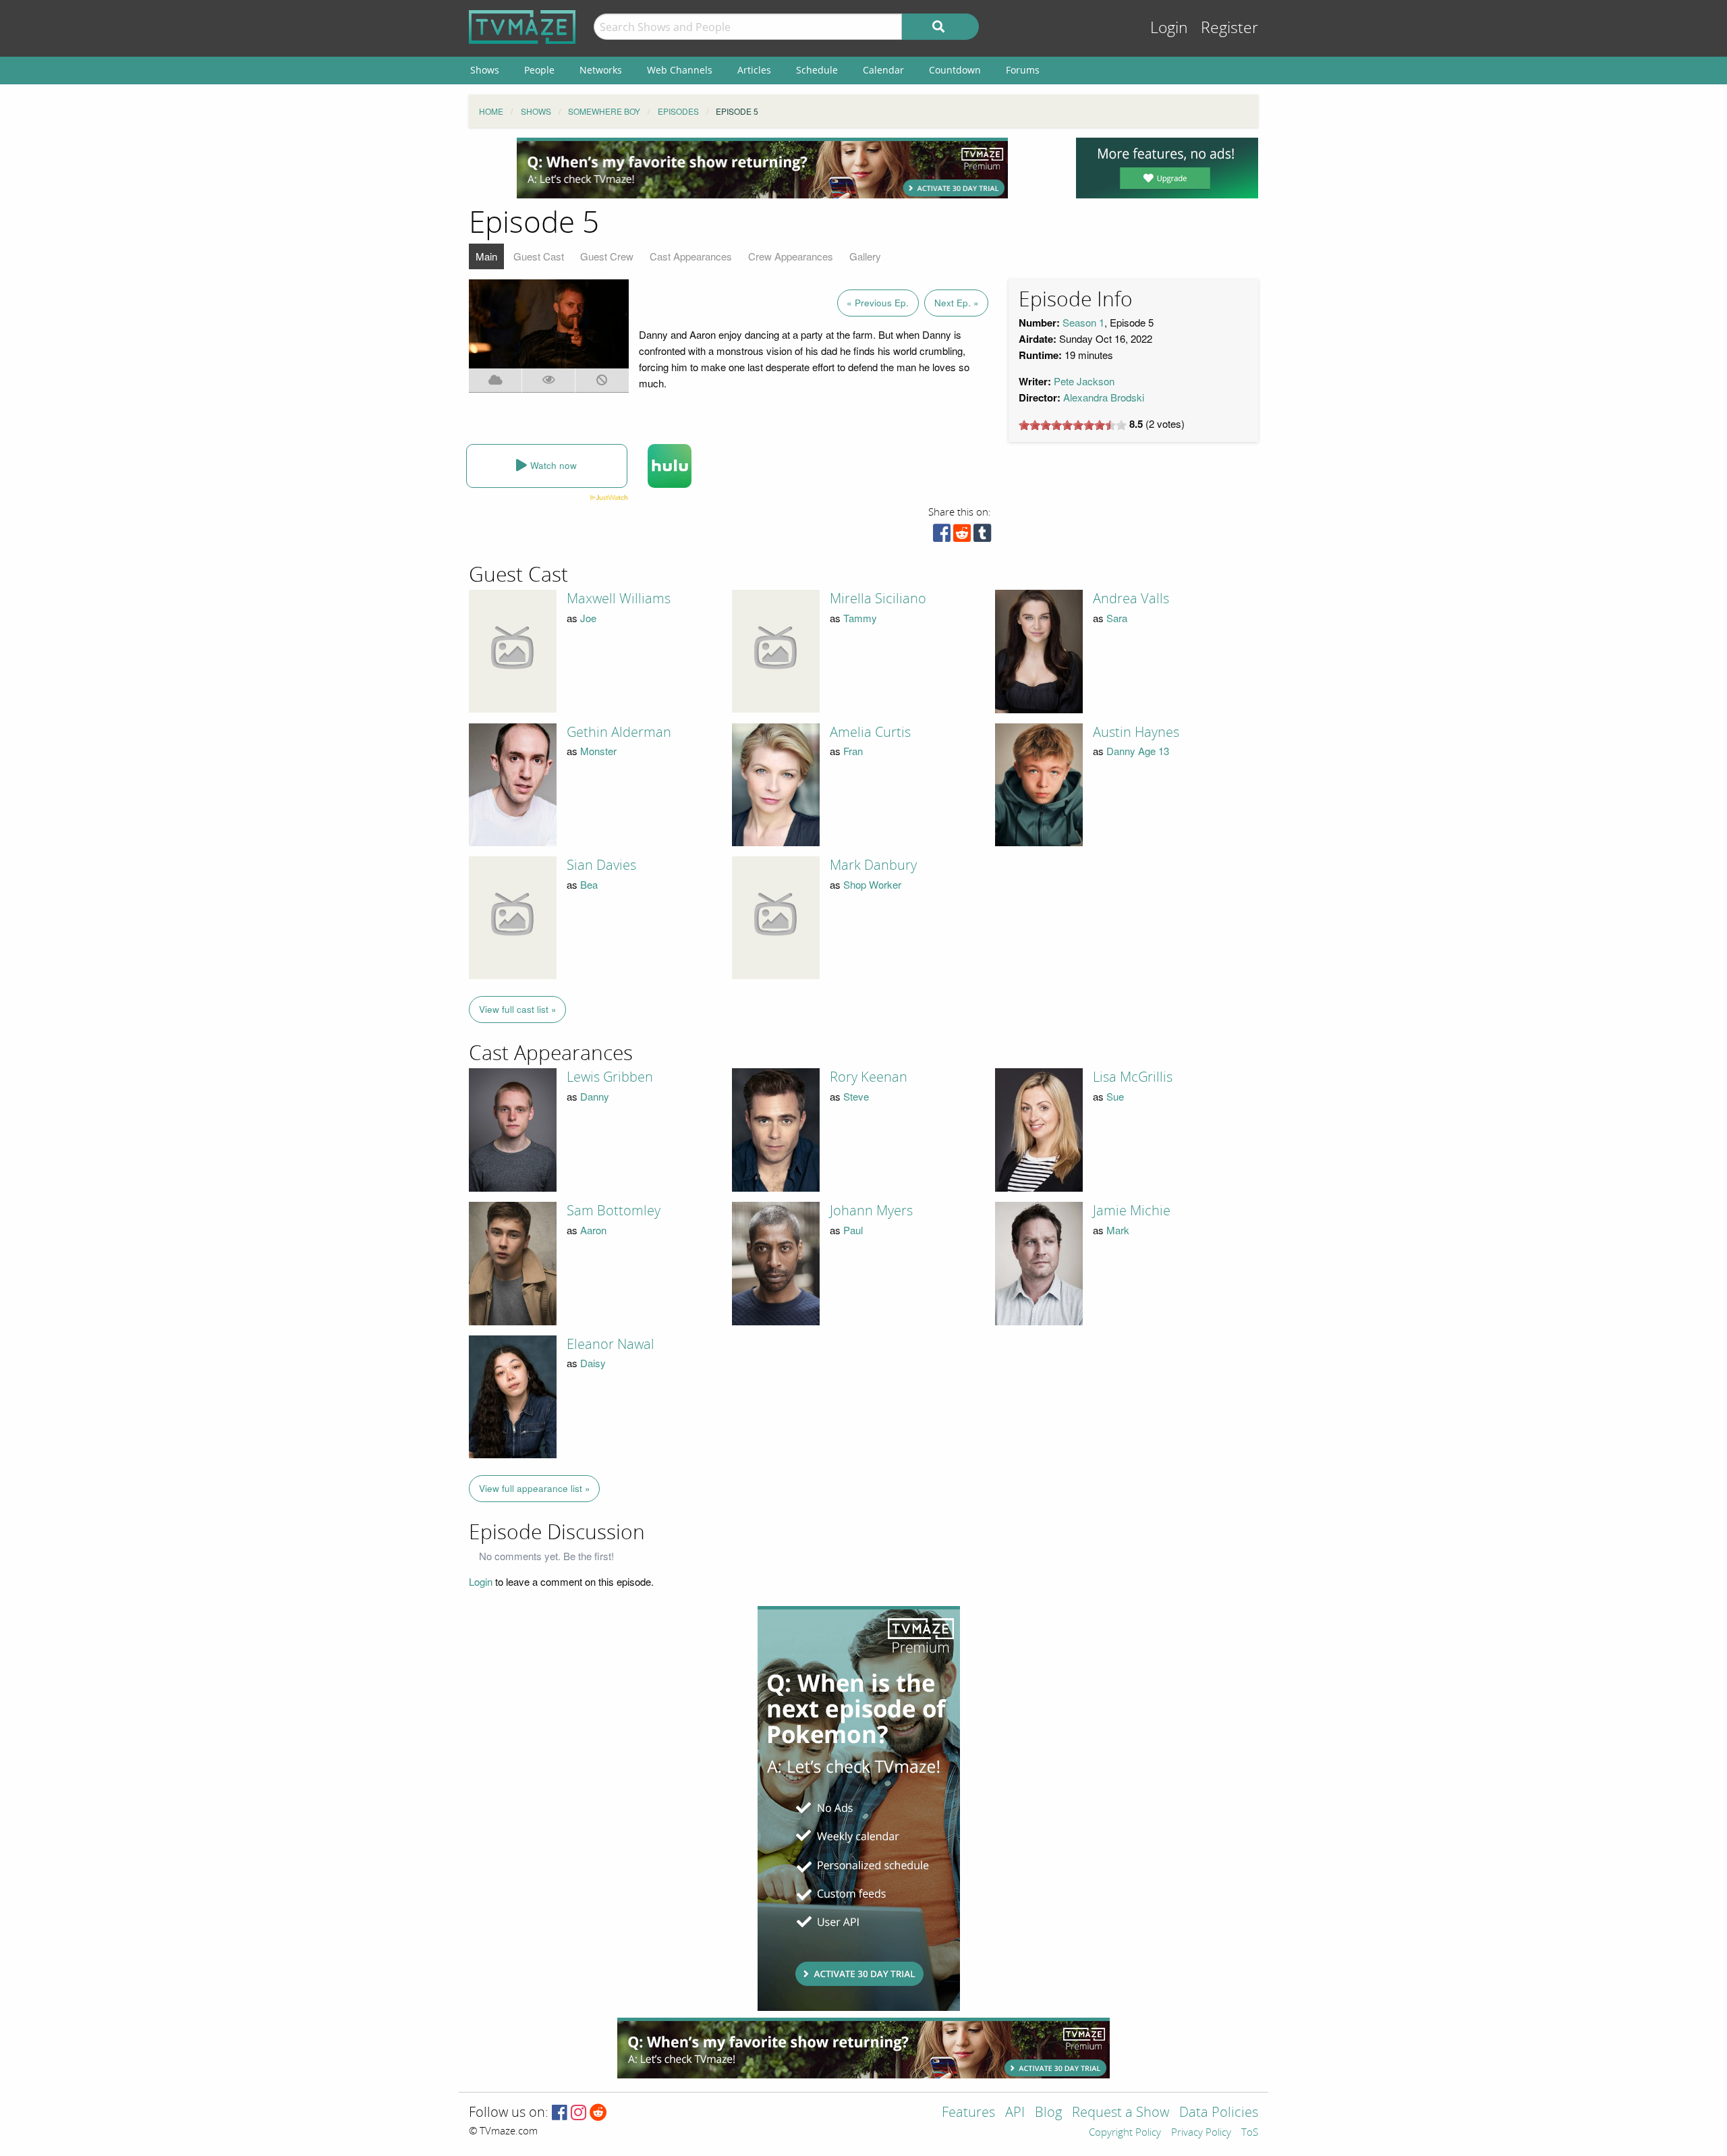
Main (486, 256)
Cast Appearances (691, 256)
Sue (1115, 1096)
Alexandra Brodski (1104, 397)
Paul (853, 1230)
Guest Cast (539, 256)
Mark (1118, 1230)
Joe (588, 618)
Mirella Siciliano (878, 599)
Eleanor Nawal (611, 1344)
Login (1169, 28)
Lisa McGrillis (1133, 1077)
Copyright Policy (1125, 2133)
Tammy (860, 618)
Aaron (593, 1230)
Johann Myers (871, 1211)
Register (1229, 28)
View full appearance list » (535, 1488)
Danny (595, 1096)
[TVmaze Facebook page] (560, 2113)
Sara (1117, 618)
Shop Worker (872, 884)
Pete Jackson (1084, 381)
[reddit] (962, 536)
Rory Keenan (869, 1077)
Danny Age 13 (1138, 751)
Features (968, 2113)
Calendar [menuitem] (883, 70)
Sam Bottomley (614, 1211)
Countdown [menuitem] (955, 70)
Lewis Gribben (610, 1077)
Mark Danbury (873, 865)
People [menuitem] (539, 70)
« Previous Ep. (878, 303)
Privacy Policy (1201, 2133)
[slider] (1073, 425)
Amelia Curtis (870, 732)
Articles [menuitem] (754, 70)
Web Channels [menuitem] (680, 70)
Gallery (865, 256)
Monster (598, 751)
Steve (856, 1096)
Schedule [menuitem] (817, 70)
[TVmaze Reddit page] (598, 2113)
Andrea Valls (1131, 599)
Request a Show (1121, 2113)
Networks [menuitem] (601, 70)
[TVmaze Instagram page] (578, 2113)
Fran (853, 751)
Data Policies (1219, 2113)
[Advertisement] (762, 168)
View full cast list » (518, 1009)
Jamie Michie (1132, 1211)
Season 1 (1083, 322)
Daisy (593, 1363)
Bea (589, 884)
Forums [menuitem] (1023, 70)
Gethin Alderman (619, 732)
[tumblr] (982, 536)
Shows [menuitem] (485, 70)
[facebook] (942, 536)
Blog (1048, 2113)
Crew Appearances (791, 256)
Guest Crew (607, 256)
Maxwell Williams (619, 599)
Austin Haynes (1136, 732)
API (1015, 2113)
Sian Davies (601, 865)
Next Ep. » (957, 303)
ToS (1250, 2133)
